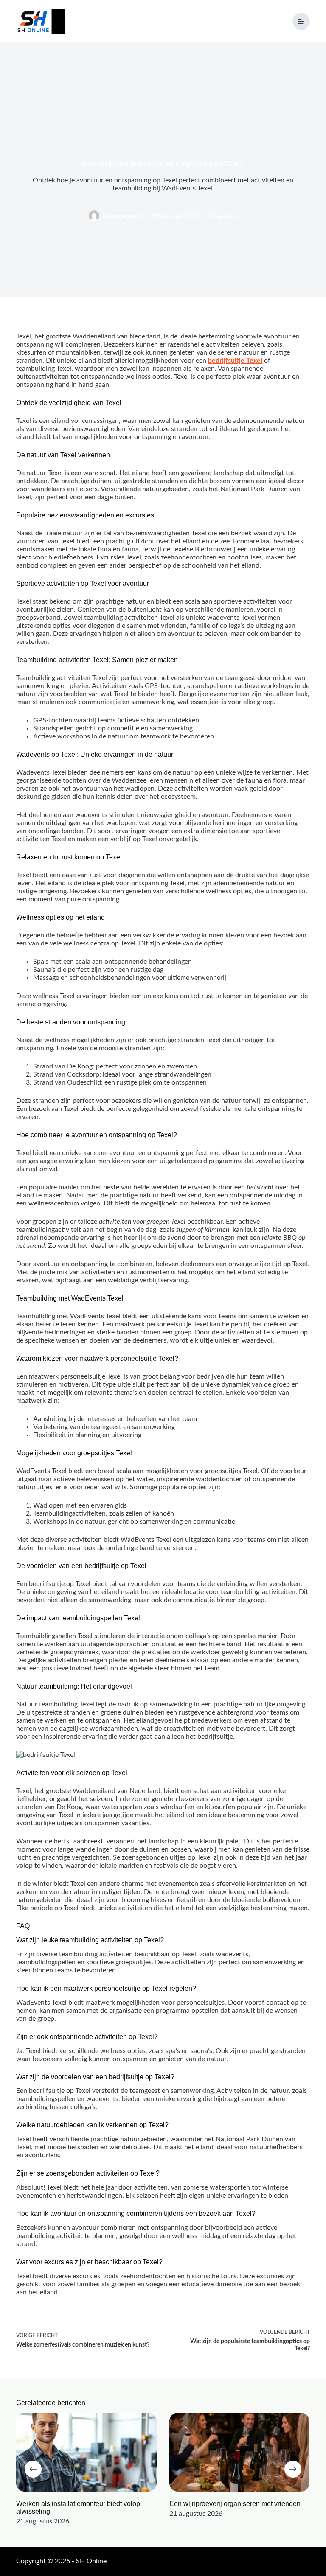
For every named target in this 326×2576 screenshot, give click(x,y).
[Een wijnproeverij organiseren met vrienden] (240, 2452)
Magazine (223, 216)
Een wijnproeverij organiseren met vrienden (235, 2504)
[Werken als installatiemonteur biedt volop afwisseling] (86, 2452)
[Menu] (301, 21)
